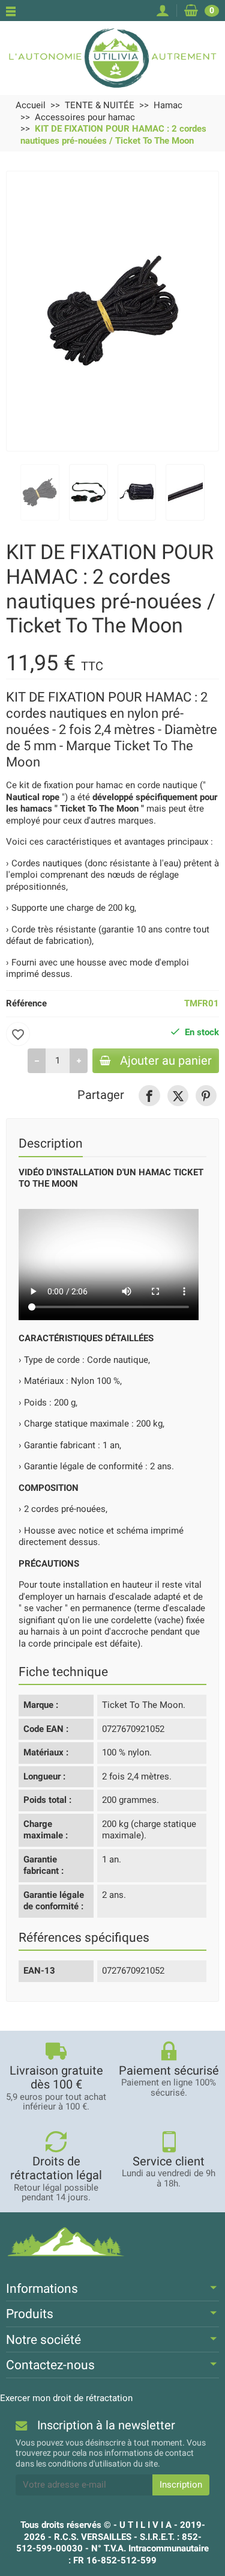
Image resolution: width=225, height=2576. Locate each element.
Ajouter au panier (166, 1061)
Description (51, 1143)
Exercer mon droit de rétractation (66, 2398)
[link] (149, 1096)
